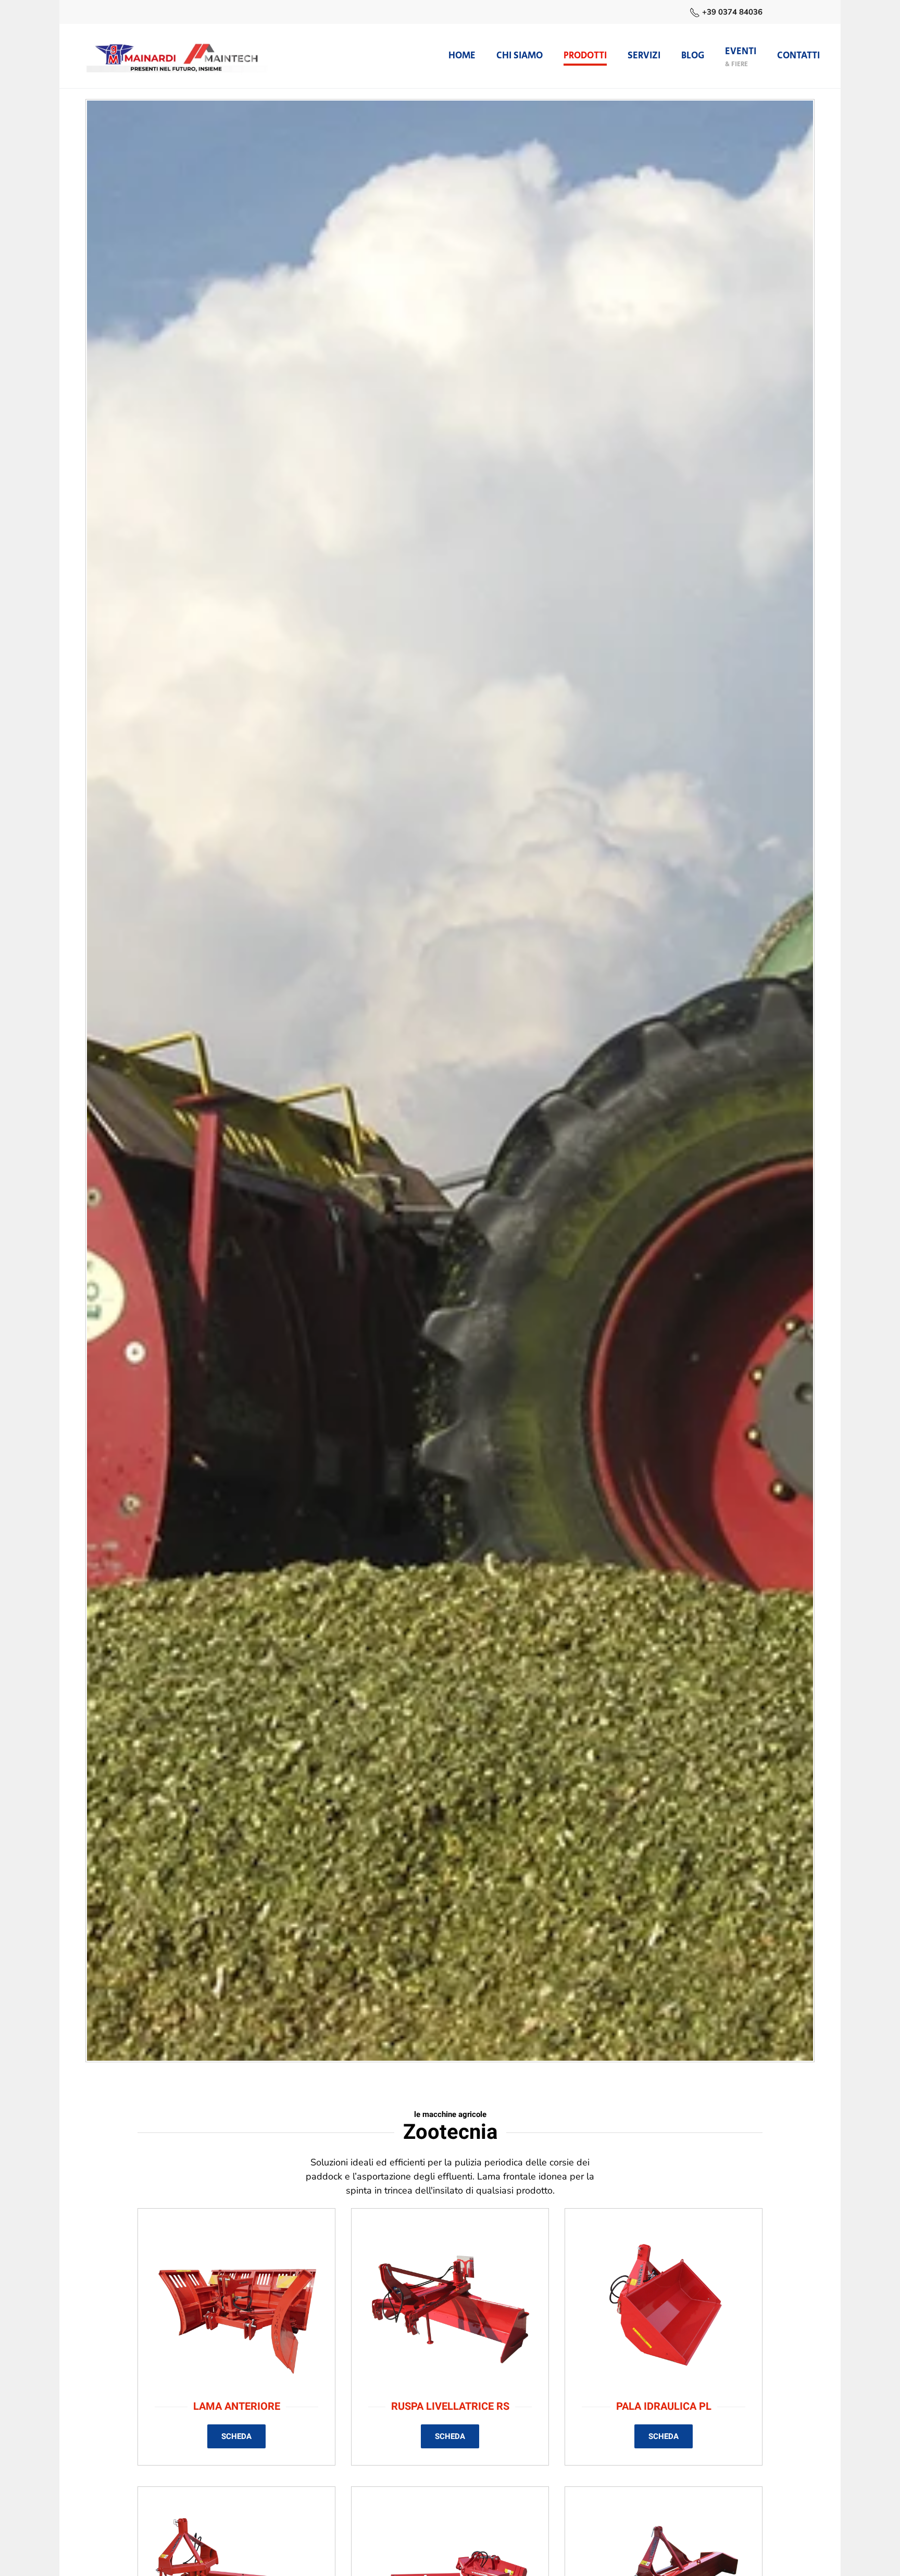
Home (462, 56)
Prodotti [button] (585, 56)
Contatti (798, 56)
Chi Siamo (520, 56)
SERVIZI (644, 56)
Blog (693, 56)
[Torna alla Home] (177, 56)
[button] (741, 56)
